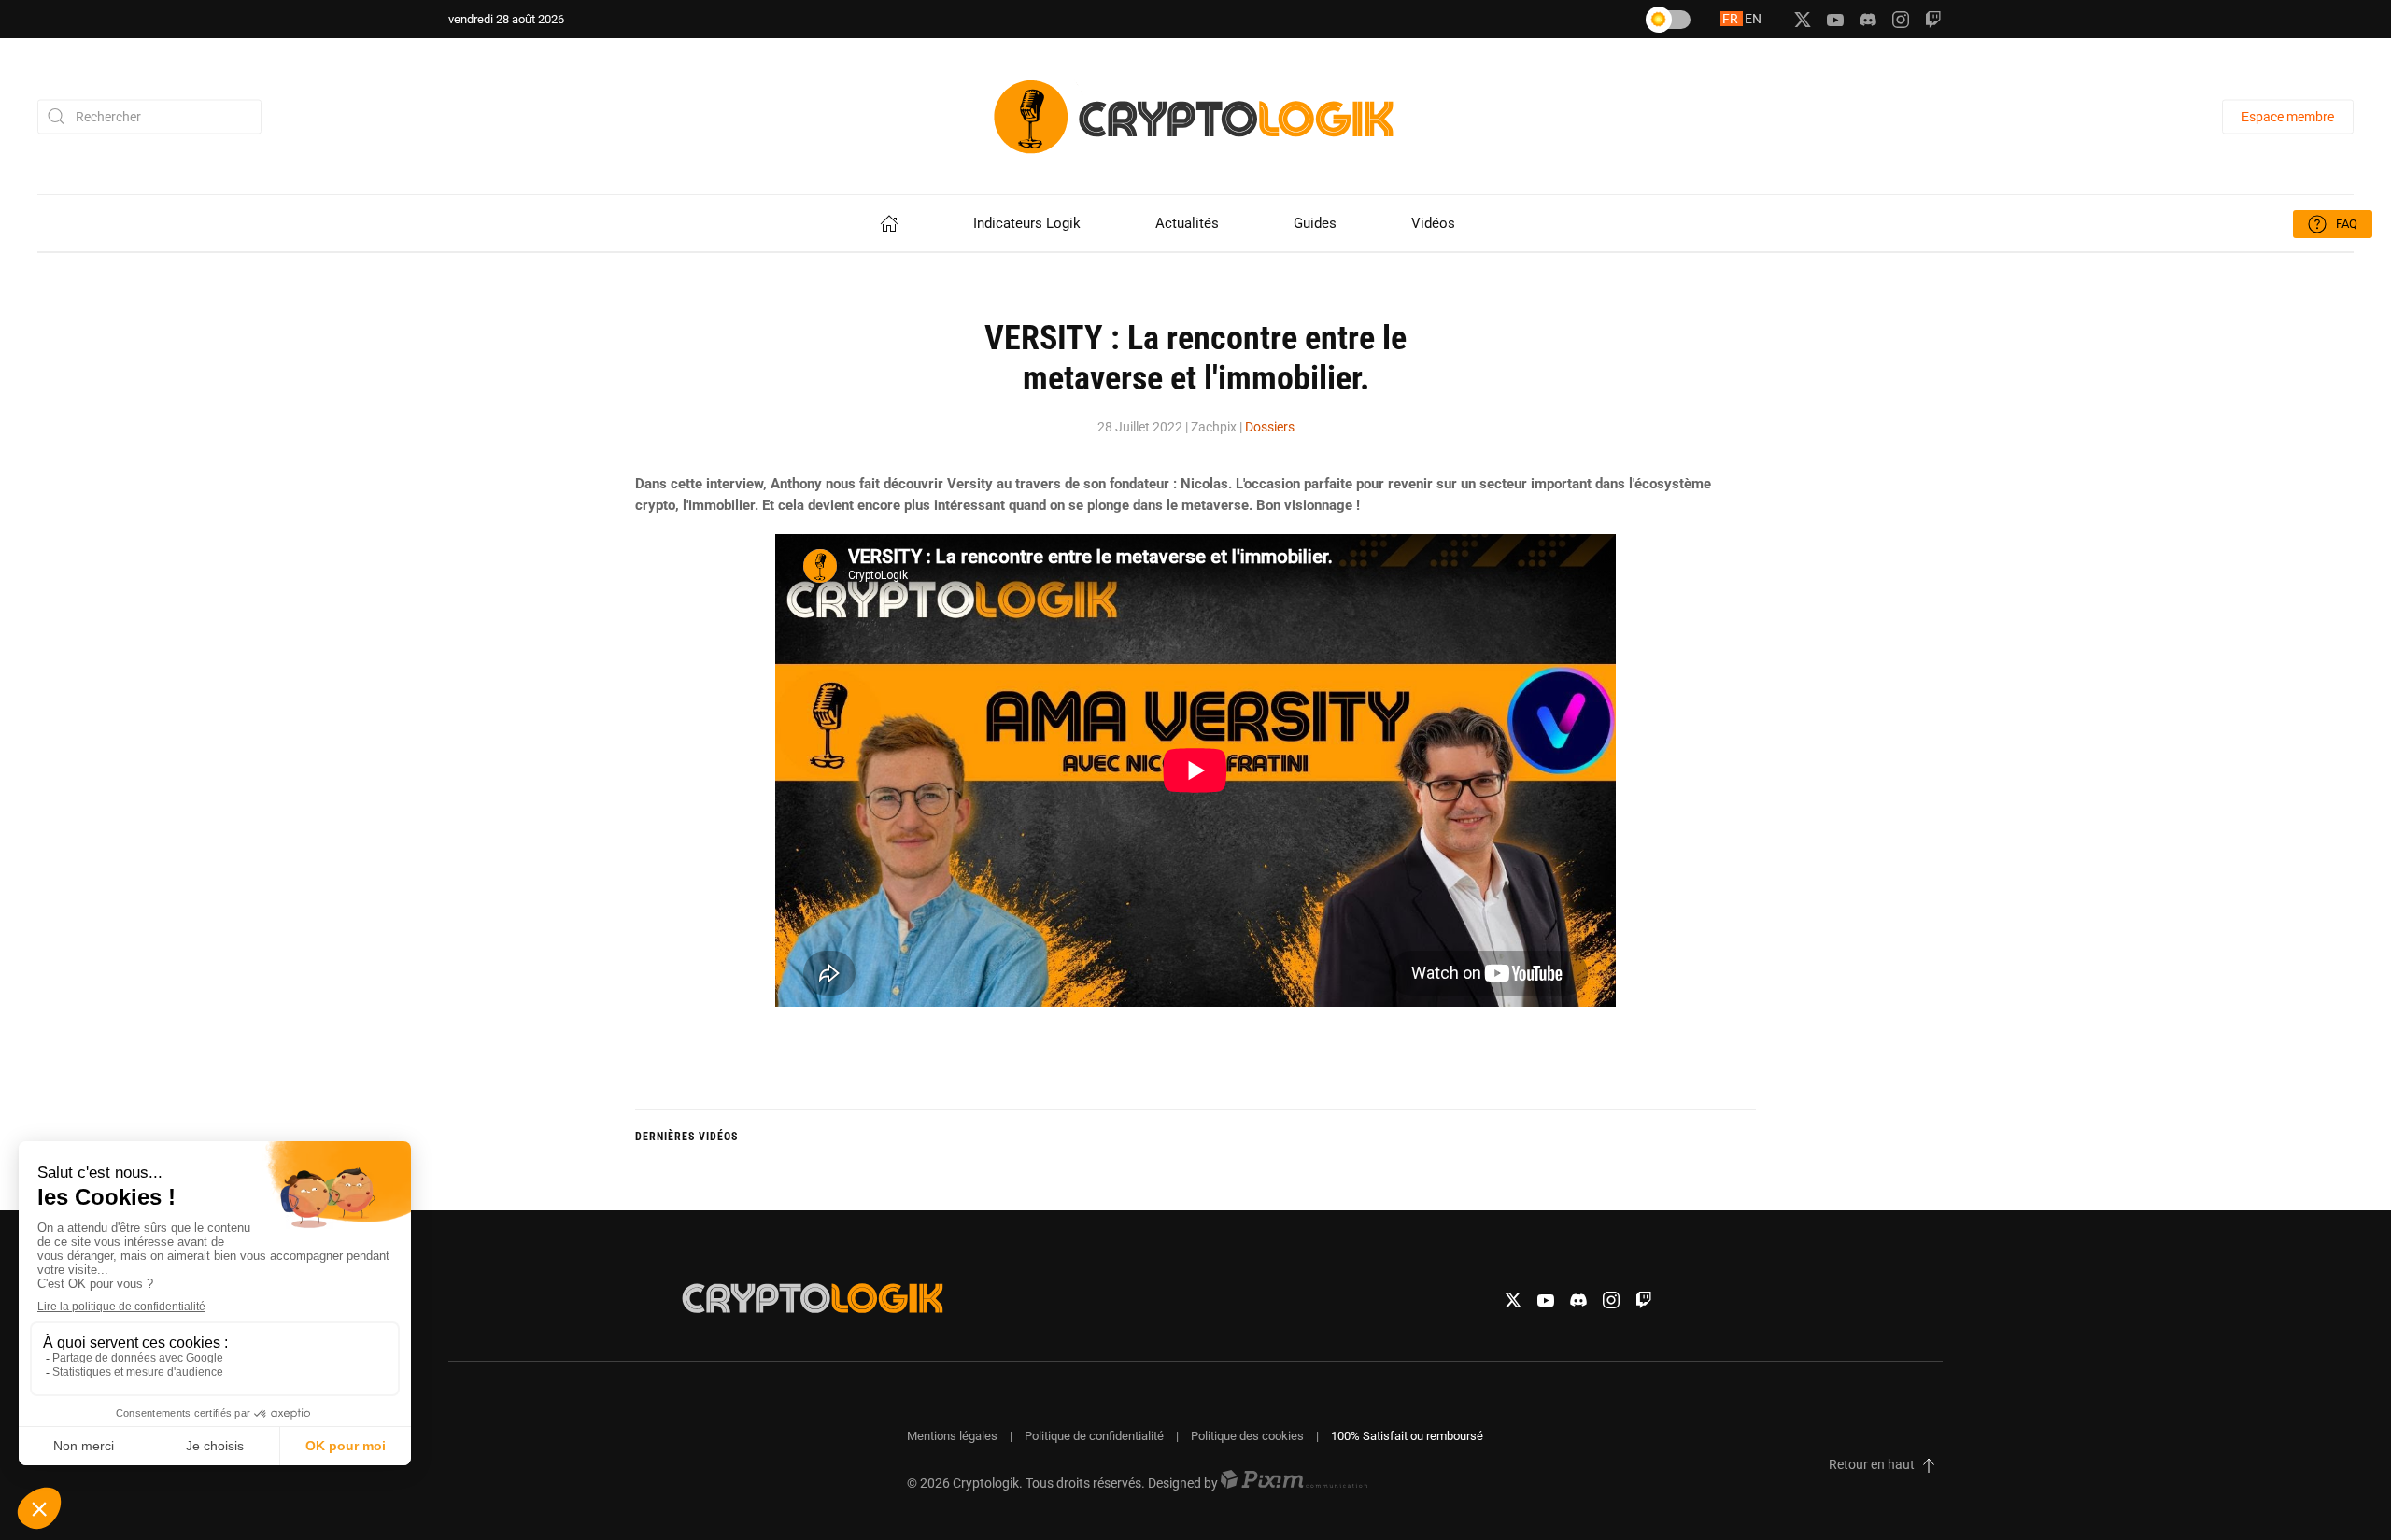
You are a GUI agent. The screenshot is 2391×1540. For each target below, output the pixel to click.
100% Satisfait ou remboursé (1407, 1436)
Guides (1315, 223)
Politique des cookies (1247, 1436)
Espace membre (2288, 116)
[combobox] (149, 116)
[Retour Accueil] (1195, 116)
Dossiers (1270, 427)
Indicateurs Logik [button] (1027, 223)
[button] (1929, 1465)
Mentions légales (952, 1436)
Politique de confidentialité (1094, 1436)
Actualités (1187, 223)
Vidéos (1433, 223)
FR (1732, 19)
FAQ (2347, 224)
